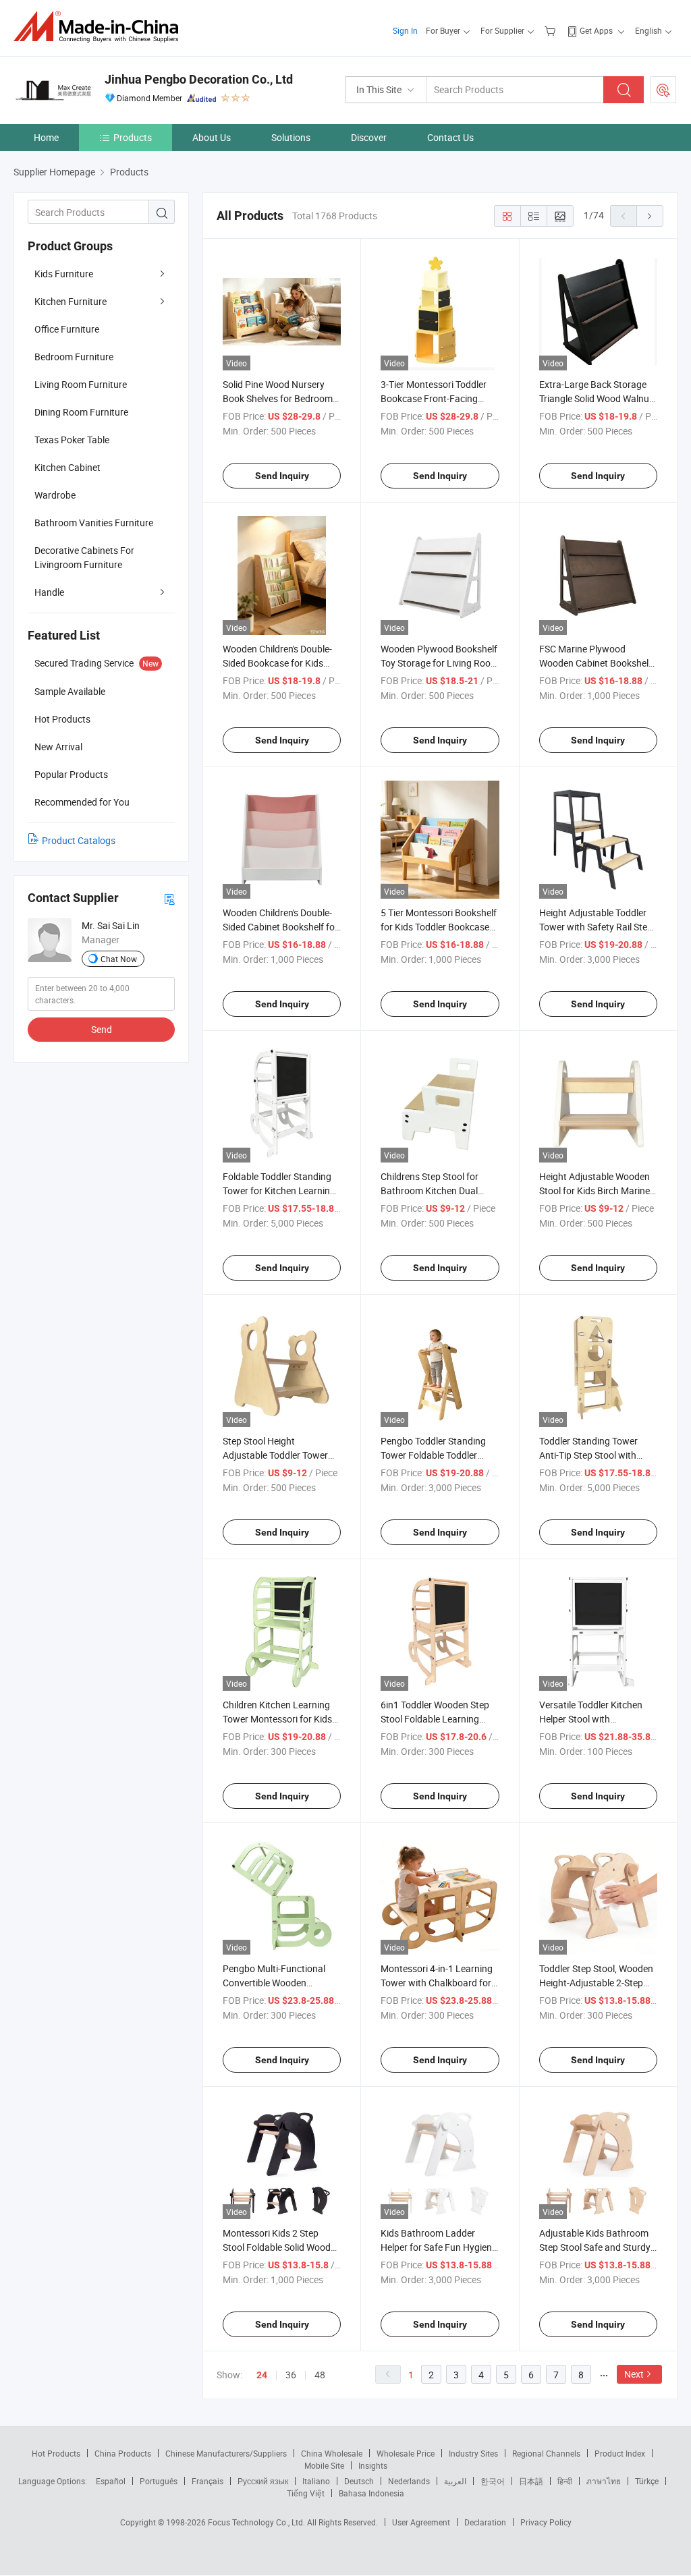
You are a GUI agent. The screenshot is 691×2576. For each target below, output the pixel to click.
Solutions (291, 137)
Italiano (316, 2481)
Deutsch (359, 2481)
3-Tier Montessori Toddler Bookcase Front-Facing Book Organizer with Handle (439, 398)
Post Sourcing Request (663, 90)
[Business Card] (169, 898)
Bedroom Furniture (74, 357)
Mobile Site (324, 2465)
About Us (212, 137)
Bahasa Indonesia (371, 2493)
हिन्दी (565, 2481)
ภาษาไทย (604, 2481)
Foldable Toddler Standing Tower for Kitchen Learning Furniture (279, 1191)
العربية (455, 2481)
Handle (49, 592)
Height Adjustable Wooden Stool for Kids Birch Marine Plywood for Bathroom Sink (597, 1191)
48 (320, 2375)
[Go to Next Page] (650, 216)
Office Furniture (67, 329)
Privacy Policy (546, 2522)
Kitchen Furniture (71, 301)
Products (133, 137)
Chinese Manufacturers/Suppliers (226, 2453)
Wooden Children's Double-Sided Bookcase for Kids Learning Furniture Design (277, 663)
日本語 (531, 2481)
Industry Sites (473, 2453)
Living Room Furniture (81, 384)
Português (159, 2481)
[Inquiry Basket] (552, 30)
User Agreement (421, 2522)
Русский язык (263, 2481)
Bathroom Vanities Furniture (94, 523)
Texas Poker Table (72, 440)
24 (262, 2375)
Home (46, 137)
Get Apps (596, 30)
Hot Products (56, 2453)
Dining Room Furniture (81, 412)
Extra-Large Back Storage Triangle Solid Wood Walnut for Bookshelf (596, 398)
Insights (373, 2465)
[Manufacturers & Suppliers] (100, 27)
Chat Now (119, 959)
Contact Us (450, 137)
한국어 (493, 2481)
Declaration (485, 2522)
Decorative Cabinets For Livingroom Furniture (84, 557)
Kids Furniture (64, 274)
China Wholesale (332, 2453)
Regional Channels (546, 2453)
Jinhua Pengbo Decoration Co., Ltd (199, 79)
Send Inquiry (282, 476)
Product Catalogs (79, 840)
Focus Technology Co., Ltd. (257, 2522)
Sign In (405, 30)
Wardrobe (55, 495)
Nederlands (409, 2481)
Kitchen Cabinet (67, 467)
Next (634, 2374)
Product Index (620, 2453)
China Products (123, 2453)
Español (111, 2481)
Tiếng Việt (306, 2493)
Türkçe (647, 2481)
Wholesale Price (406, 2453)
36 (291, 2375)
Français (208, 2481)
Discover (369, 137)
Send (102, 1029)
